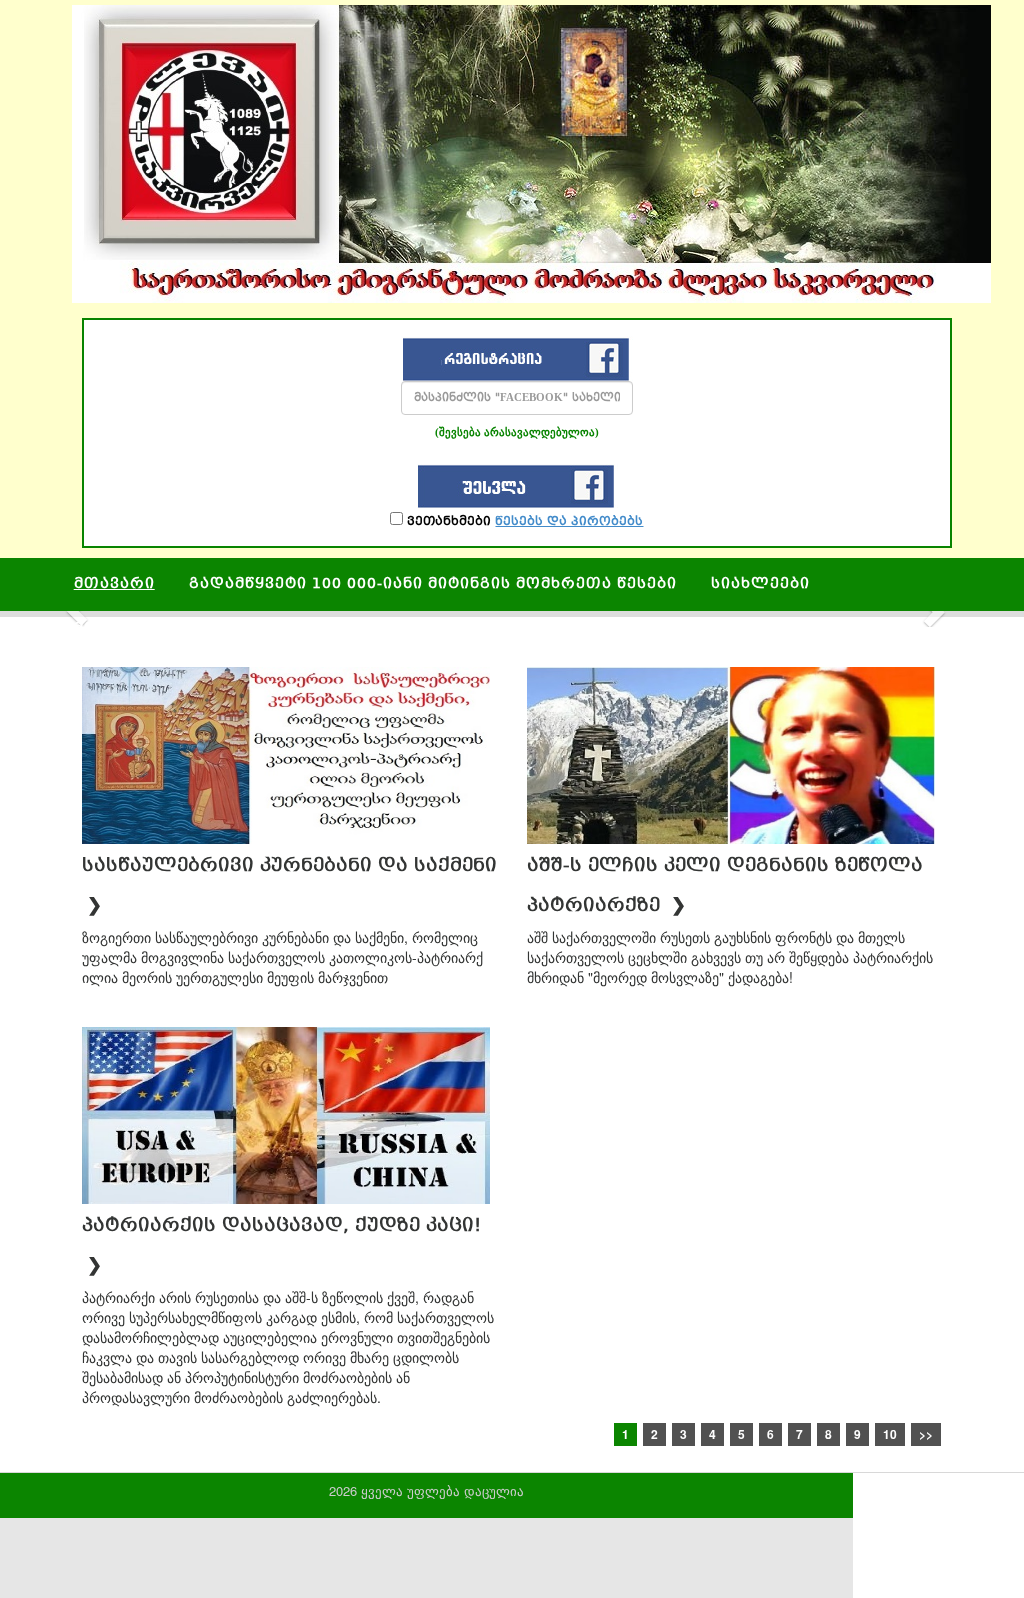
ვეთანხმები (523, 522)
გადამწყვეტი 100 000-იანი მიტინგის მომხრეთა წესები (433, 584)
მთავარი (114, 584)
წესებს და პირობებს (569, 522)
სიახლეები (760, 584)
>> (926, 1434)
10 (890, 1434)
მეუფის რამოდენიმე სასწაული (213, 629)
